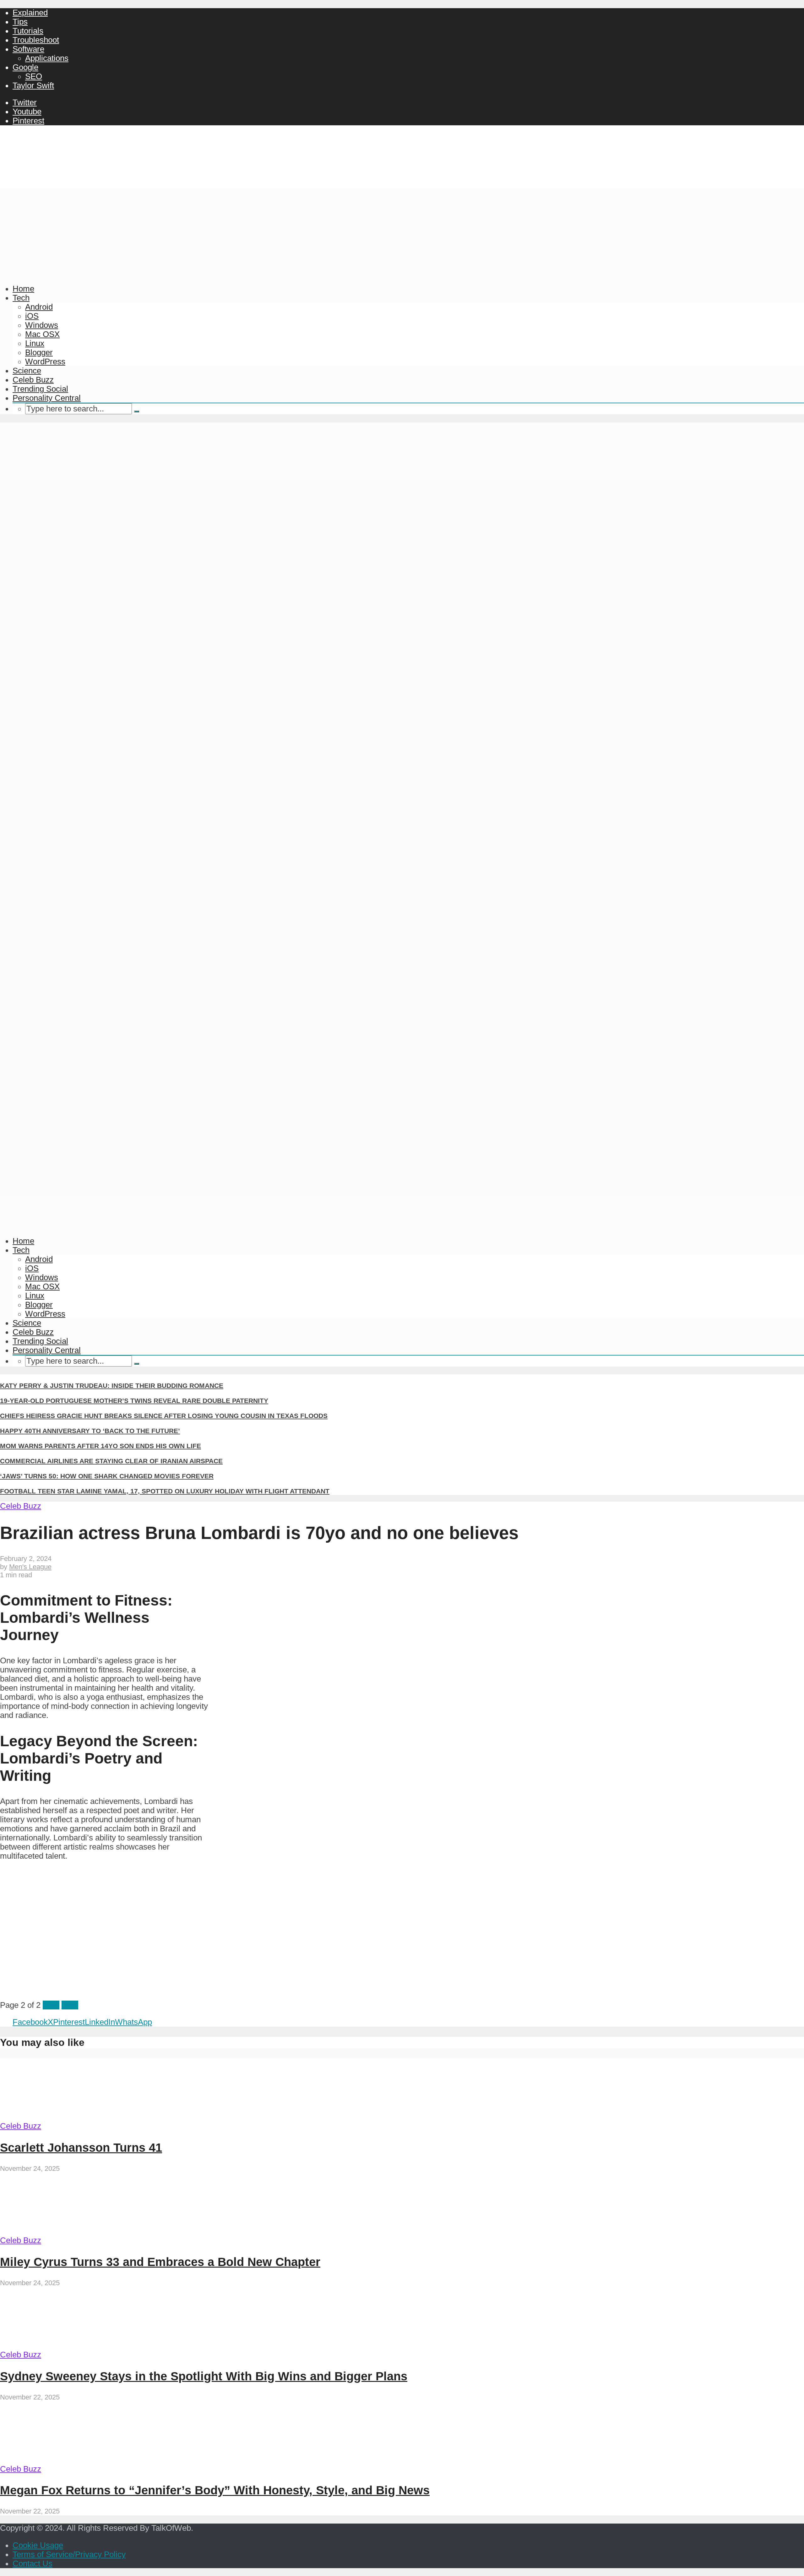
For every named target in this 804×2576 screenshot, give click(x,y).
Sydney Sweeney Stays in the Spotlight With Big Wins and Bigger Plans (204, 2376)
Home (23, 289)
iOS (32, 316)
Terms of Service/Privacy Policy (69, 2554)
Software (28, 49)
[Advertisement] (402, 232)
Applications (47, 58)
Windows (42, 325)
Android (39, 307)
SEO (34, 76)
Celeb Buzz (33, 380)
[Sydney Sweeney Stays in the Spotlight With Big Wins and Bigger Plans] (59, 2345)
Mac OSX (42, 334)
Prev (51, 2005)
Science (27, 371)
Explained (30, 13)
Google (25, 67)
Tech (21, 298)
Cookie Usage (38, 2545)
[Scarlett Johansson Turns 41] (59, 2117)
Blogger (39, 352)
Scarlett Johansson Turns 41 (81, 2147)
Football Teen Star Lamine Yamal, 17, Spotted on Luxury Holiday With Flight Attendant (165, 1491)
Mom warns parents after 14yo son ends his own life (100, 1446)
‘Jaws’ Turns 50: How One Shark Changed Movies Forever (107, 1476)
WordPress (45, 361)
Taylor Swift (33, 85)
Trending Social (40, 389)
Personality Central (47, 398)
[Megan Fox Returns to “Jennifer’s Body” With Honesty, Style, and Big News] (59, 2460)
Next (70, 2005)
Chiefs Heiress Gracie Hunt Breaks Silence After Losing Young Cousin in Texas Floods (164, 1416)
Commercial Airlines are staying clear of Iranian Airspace (111, 1461)
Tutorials (28, 31)
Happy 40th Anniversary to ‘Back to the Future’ (90, 1431)
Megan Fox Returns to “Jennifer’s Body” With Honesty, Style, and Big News (215, 2490)
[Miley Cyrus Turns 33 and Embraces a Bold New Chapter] (59, 2231)
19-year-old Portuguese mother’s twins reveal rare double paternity (134, 1401)
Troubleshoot (36, 40)
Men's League (30, 1567)
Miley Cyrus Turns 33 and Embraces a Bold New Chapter (160, 2262)
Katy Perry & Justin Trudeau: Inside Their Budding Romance (112, 1386)
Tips (20, 22)
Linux (35, 343)
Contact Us (33, 2563)
